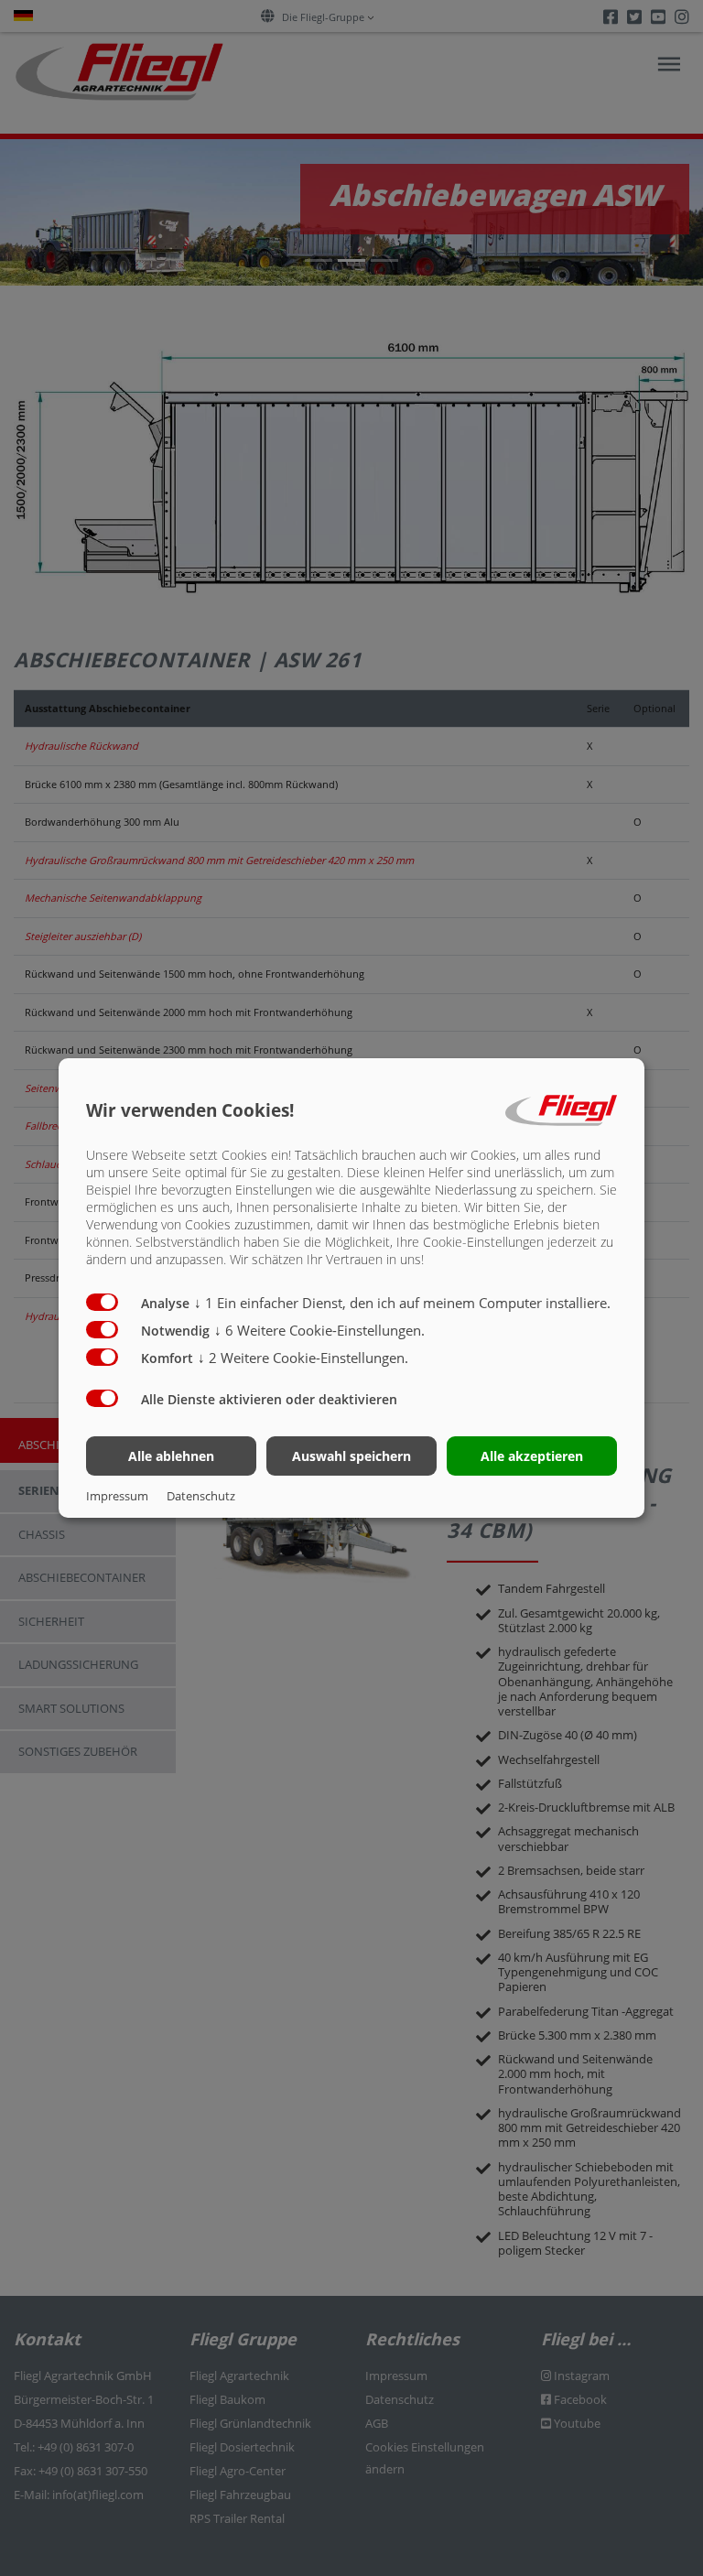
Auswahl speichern (351, 1456)
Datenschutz (201, 1496)
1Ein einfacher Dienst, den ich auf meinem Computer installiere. (402, 1303)
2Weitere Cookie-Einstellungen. (303, 1358)
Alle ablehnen (171, 1456)
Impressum (117, 1496)
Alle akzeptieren (532, 1456)
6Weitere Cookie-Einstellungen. (319, 1330)
